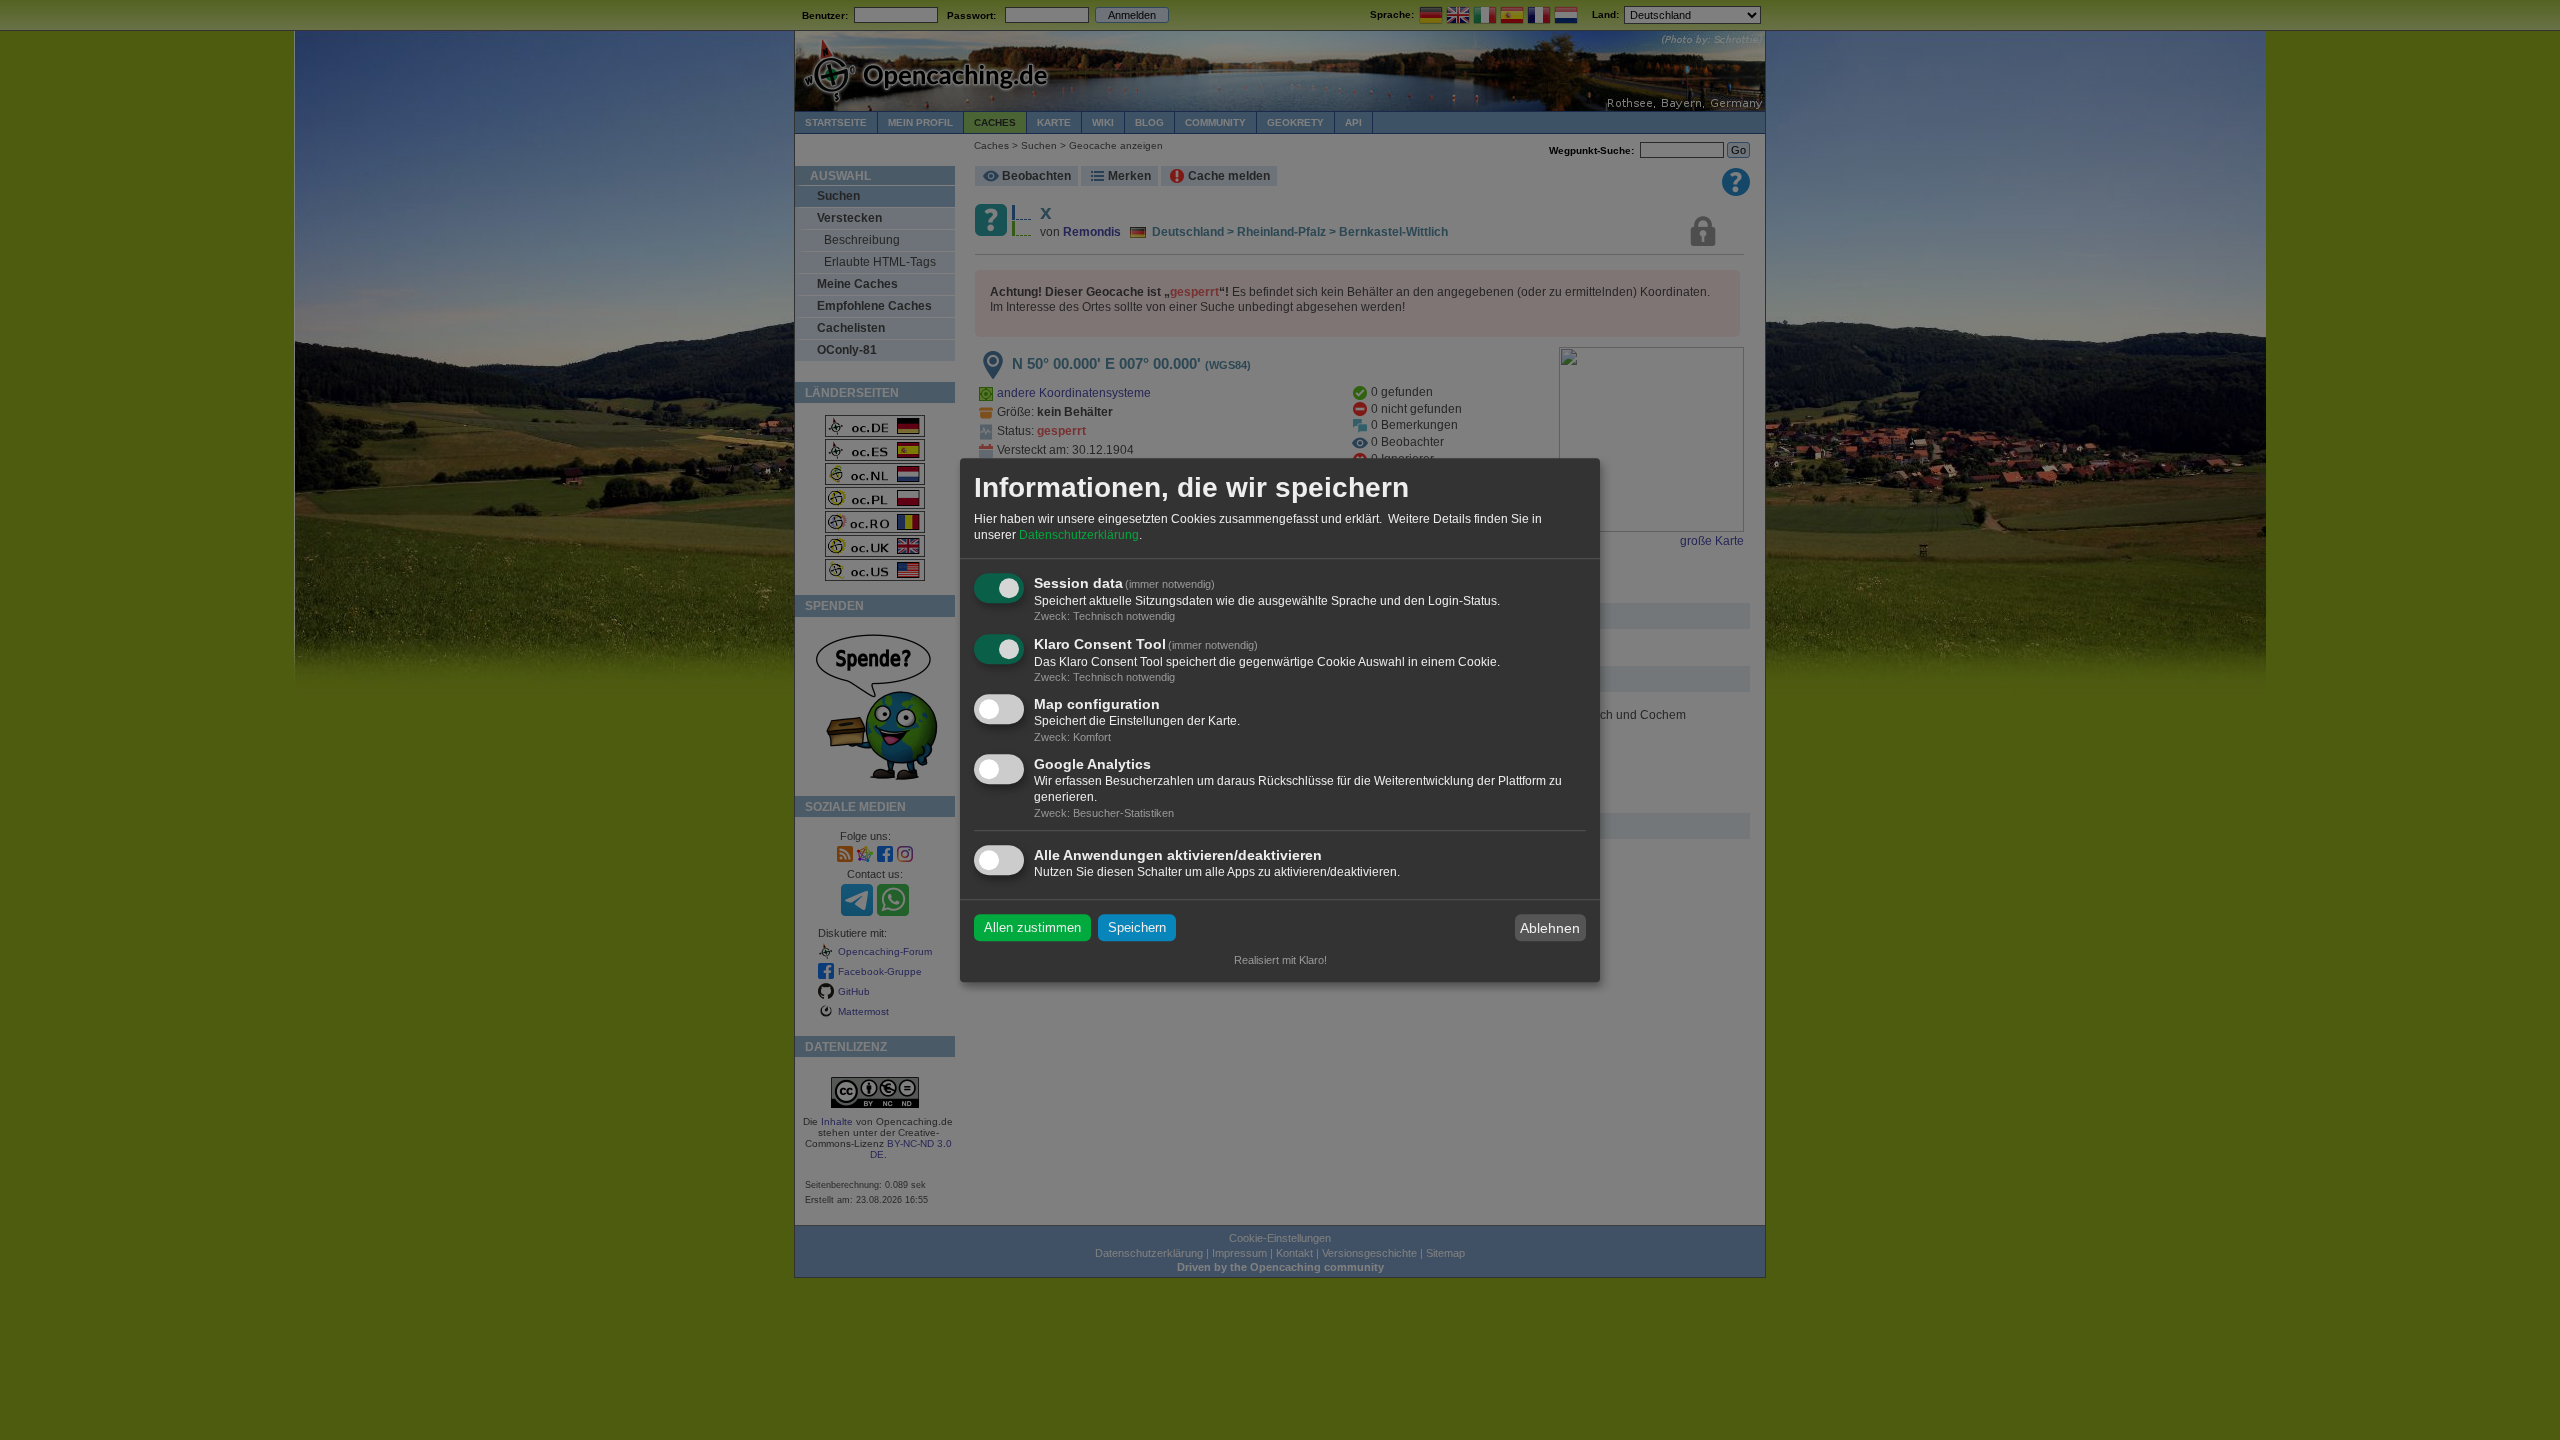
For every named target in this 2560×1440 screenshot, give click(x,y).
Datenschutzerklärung (1079, 535)
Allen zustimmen (1032, 927)
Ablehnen (1550, 928)
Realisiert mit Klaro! (1280, 960)
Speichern (1137, 927)
